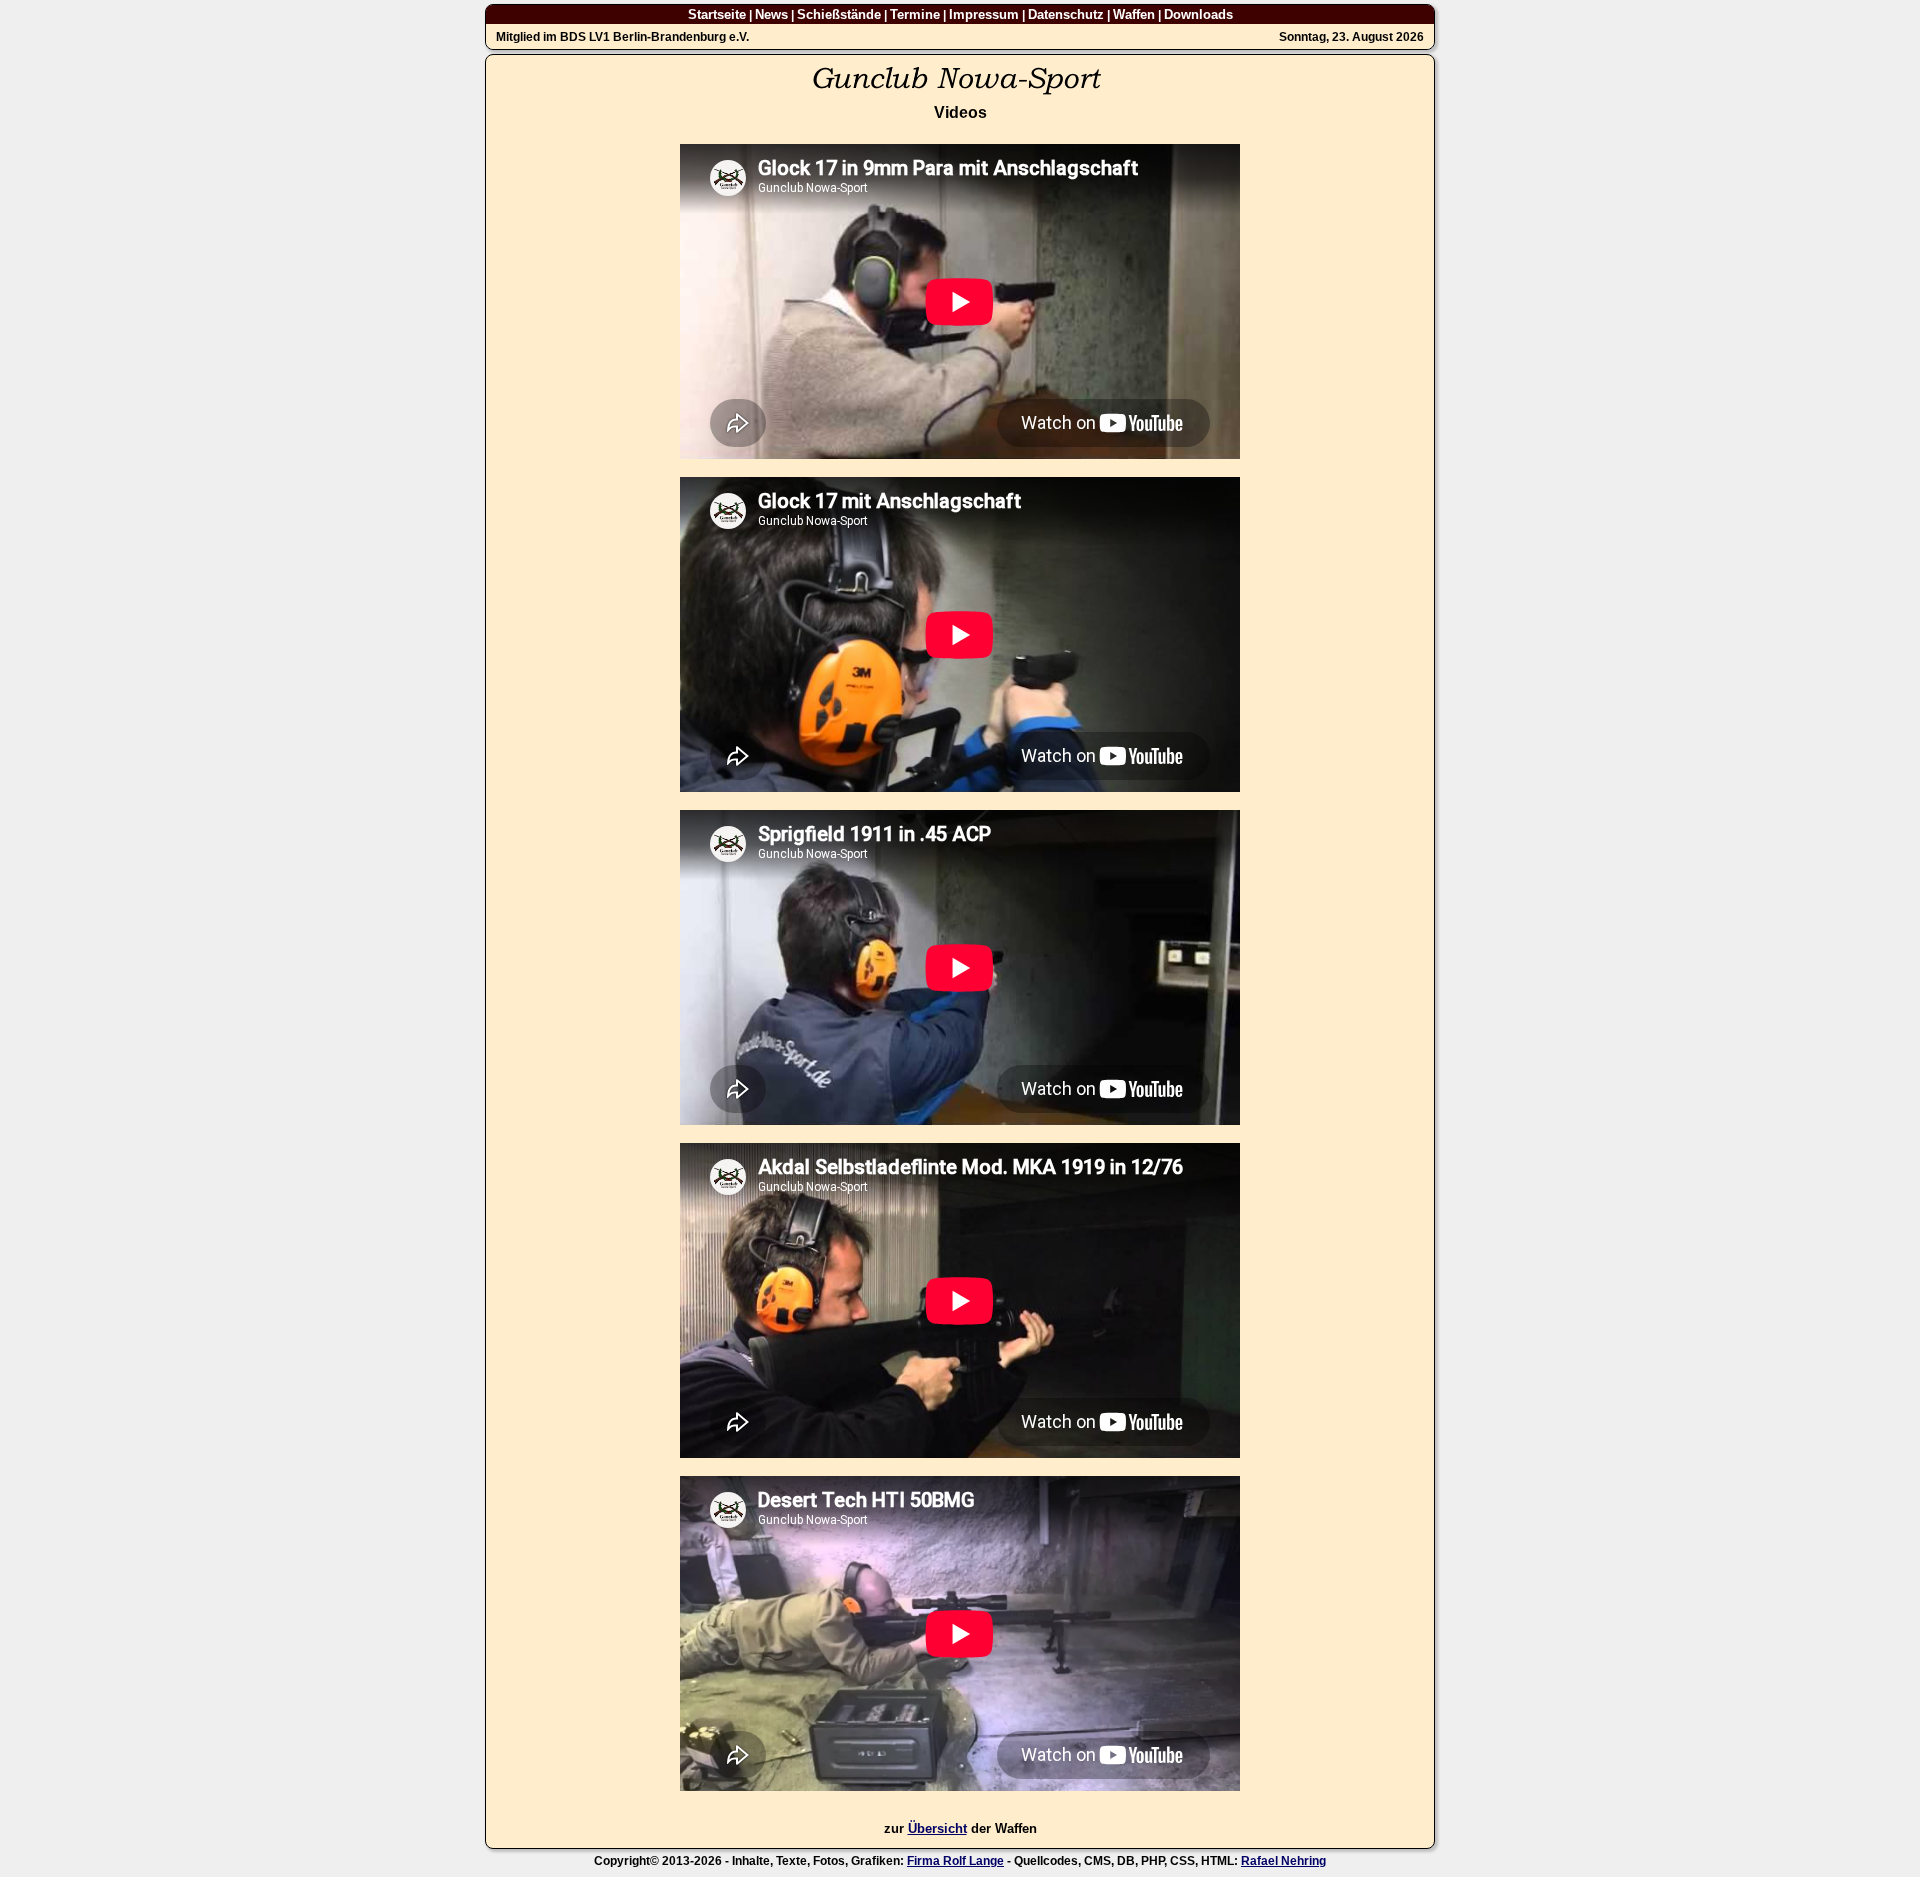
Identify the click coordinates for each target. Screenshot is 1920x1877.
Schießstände (839, 14)
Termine (915, 14)
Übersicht (937, 1828)
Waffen (1134, 14)
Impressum (984, 14)
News (771, 14)
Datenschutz (1066, 14)
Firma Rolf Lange (955, 1861)
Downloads (1198, 14)
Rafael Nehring (1283, 1861)
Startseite (717, 14)
